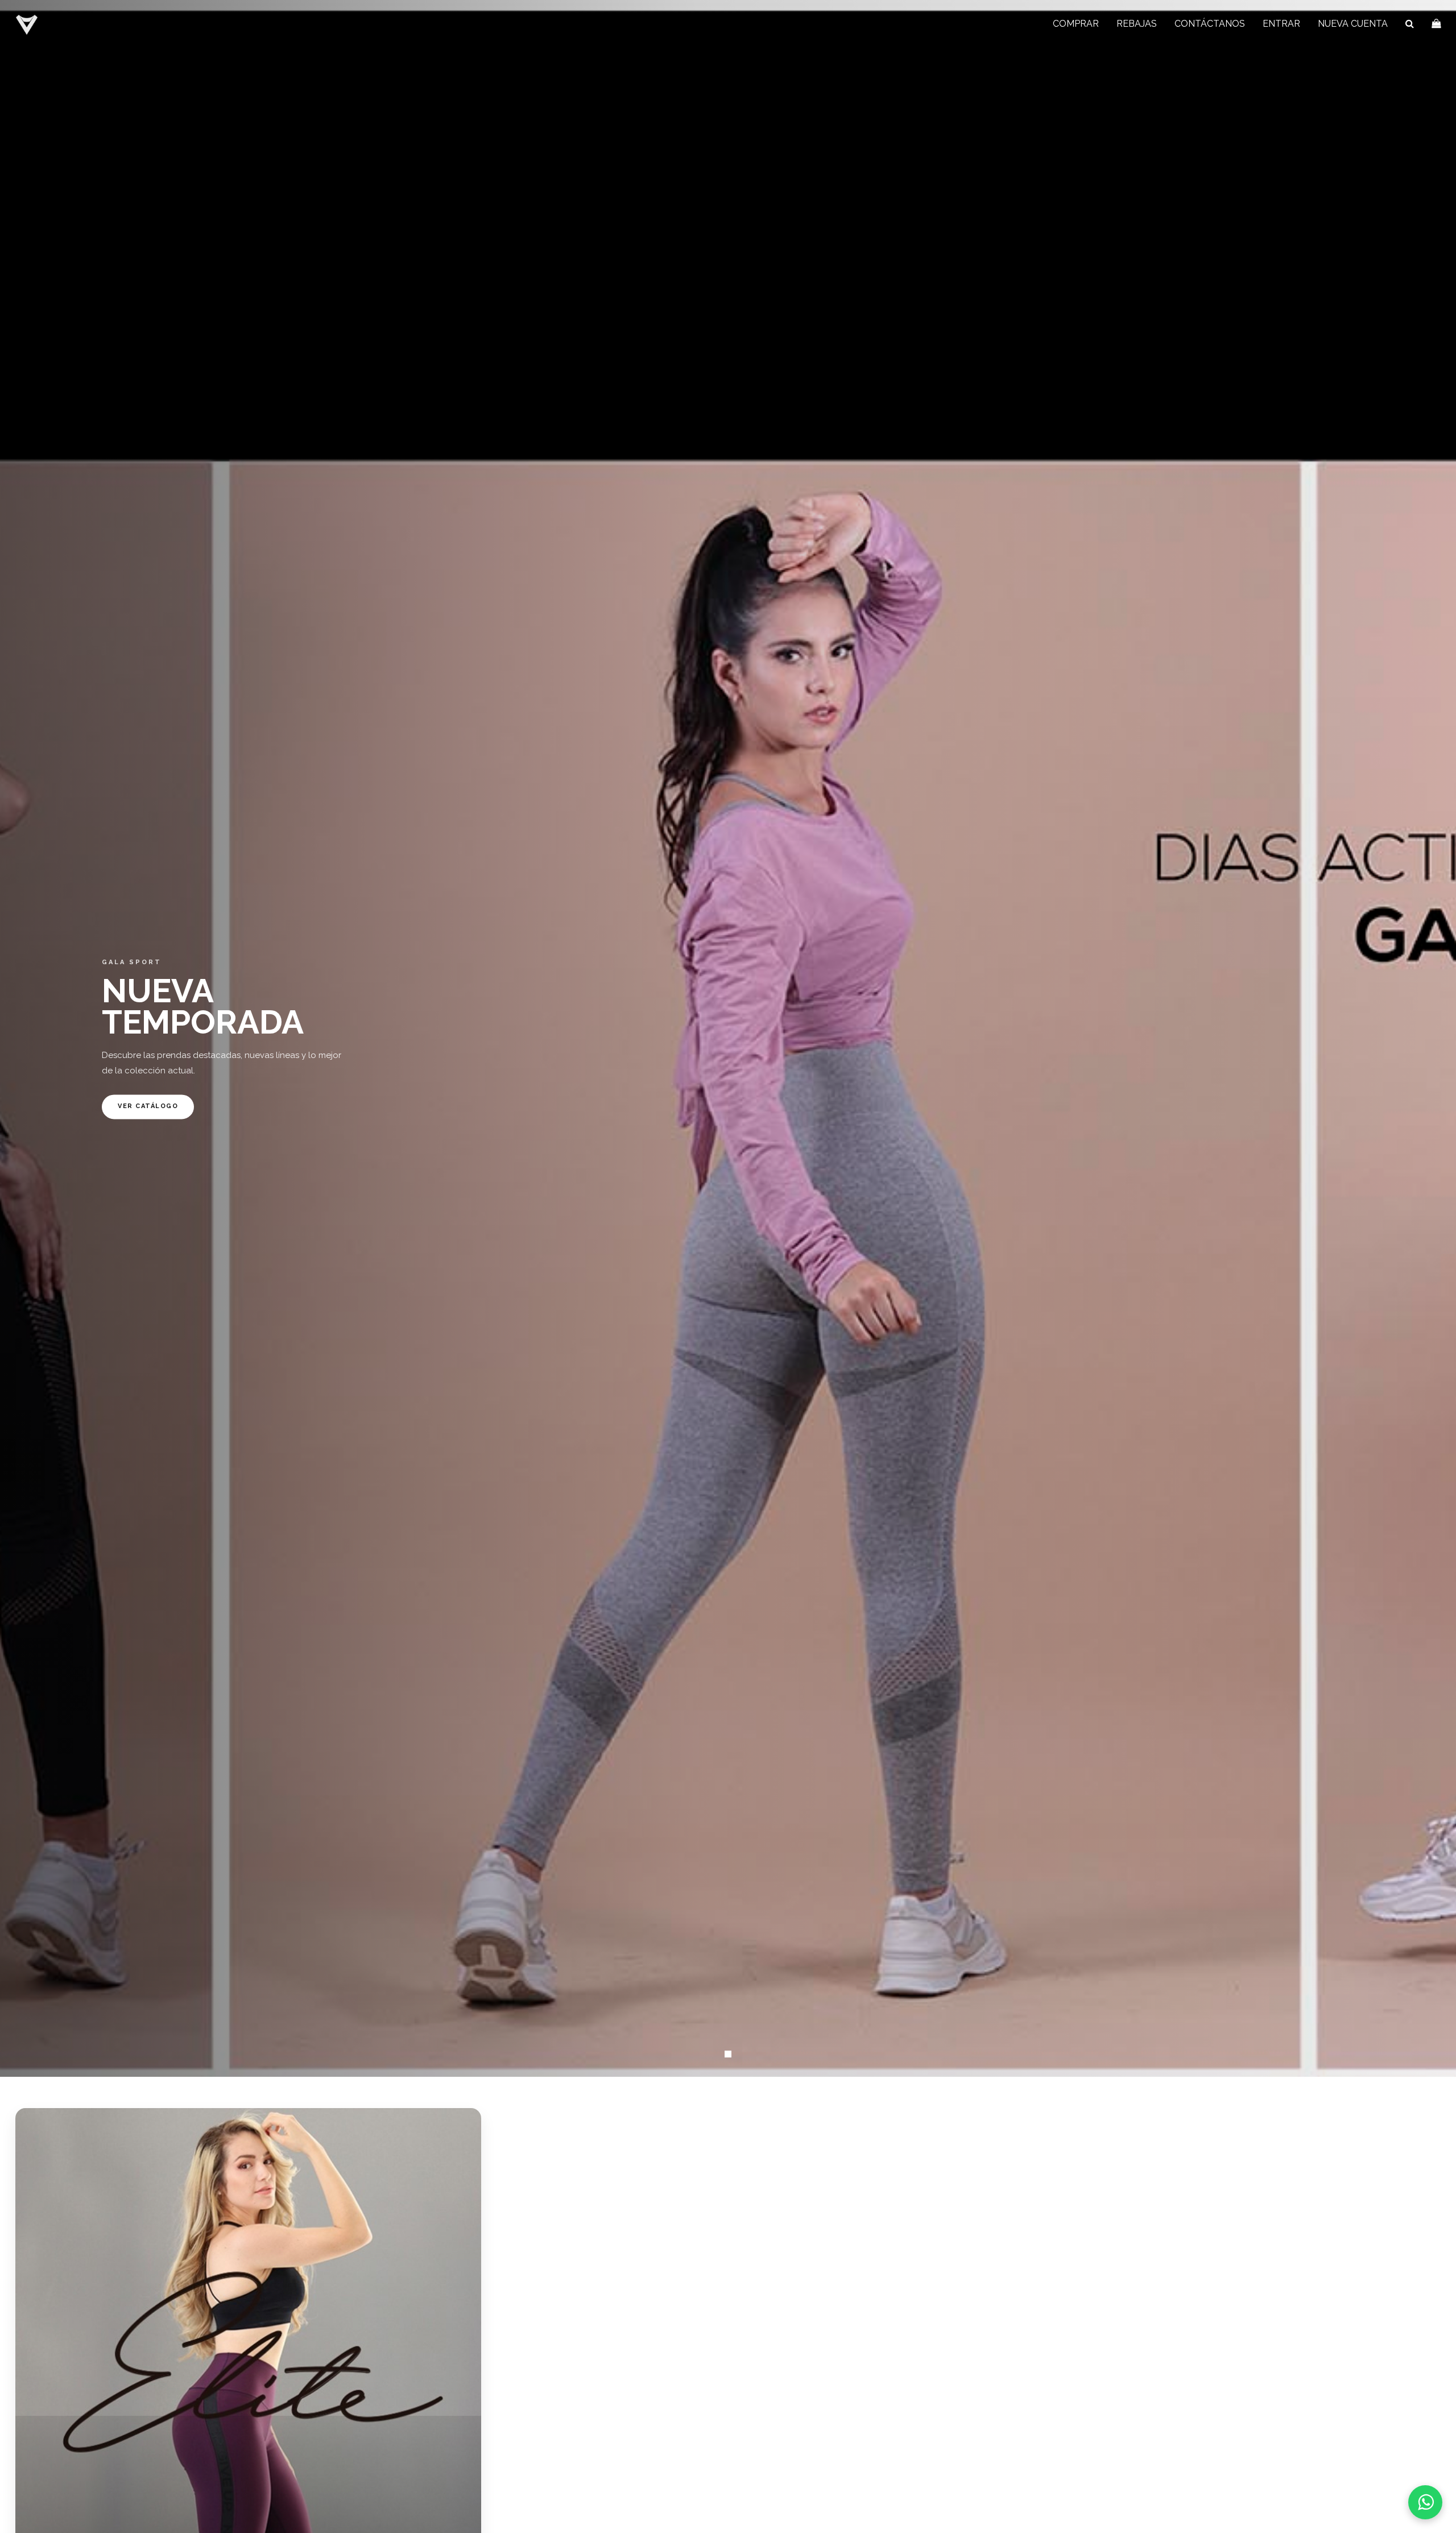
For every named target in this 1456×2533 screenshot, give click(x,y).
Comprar (1076, 24)
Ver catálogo (148, 1107)
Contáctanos (1210, 24)
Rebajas (1137, 24)
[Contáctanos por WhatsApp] (1425, 2502)
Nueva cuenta (1353, 24)
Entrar (1281, 24)
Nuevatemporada (203, 1007)
